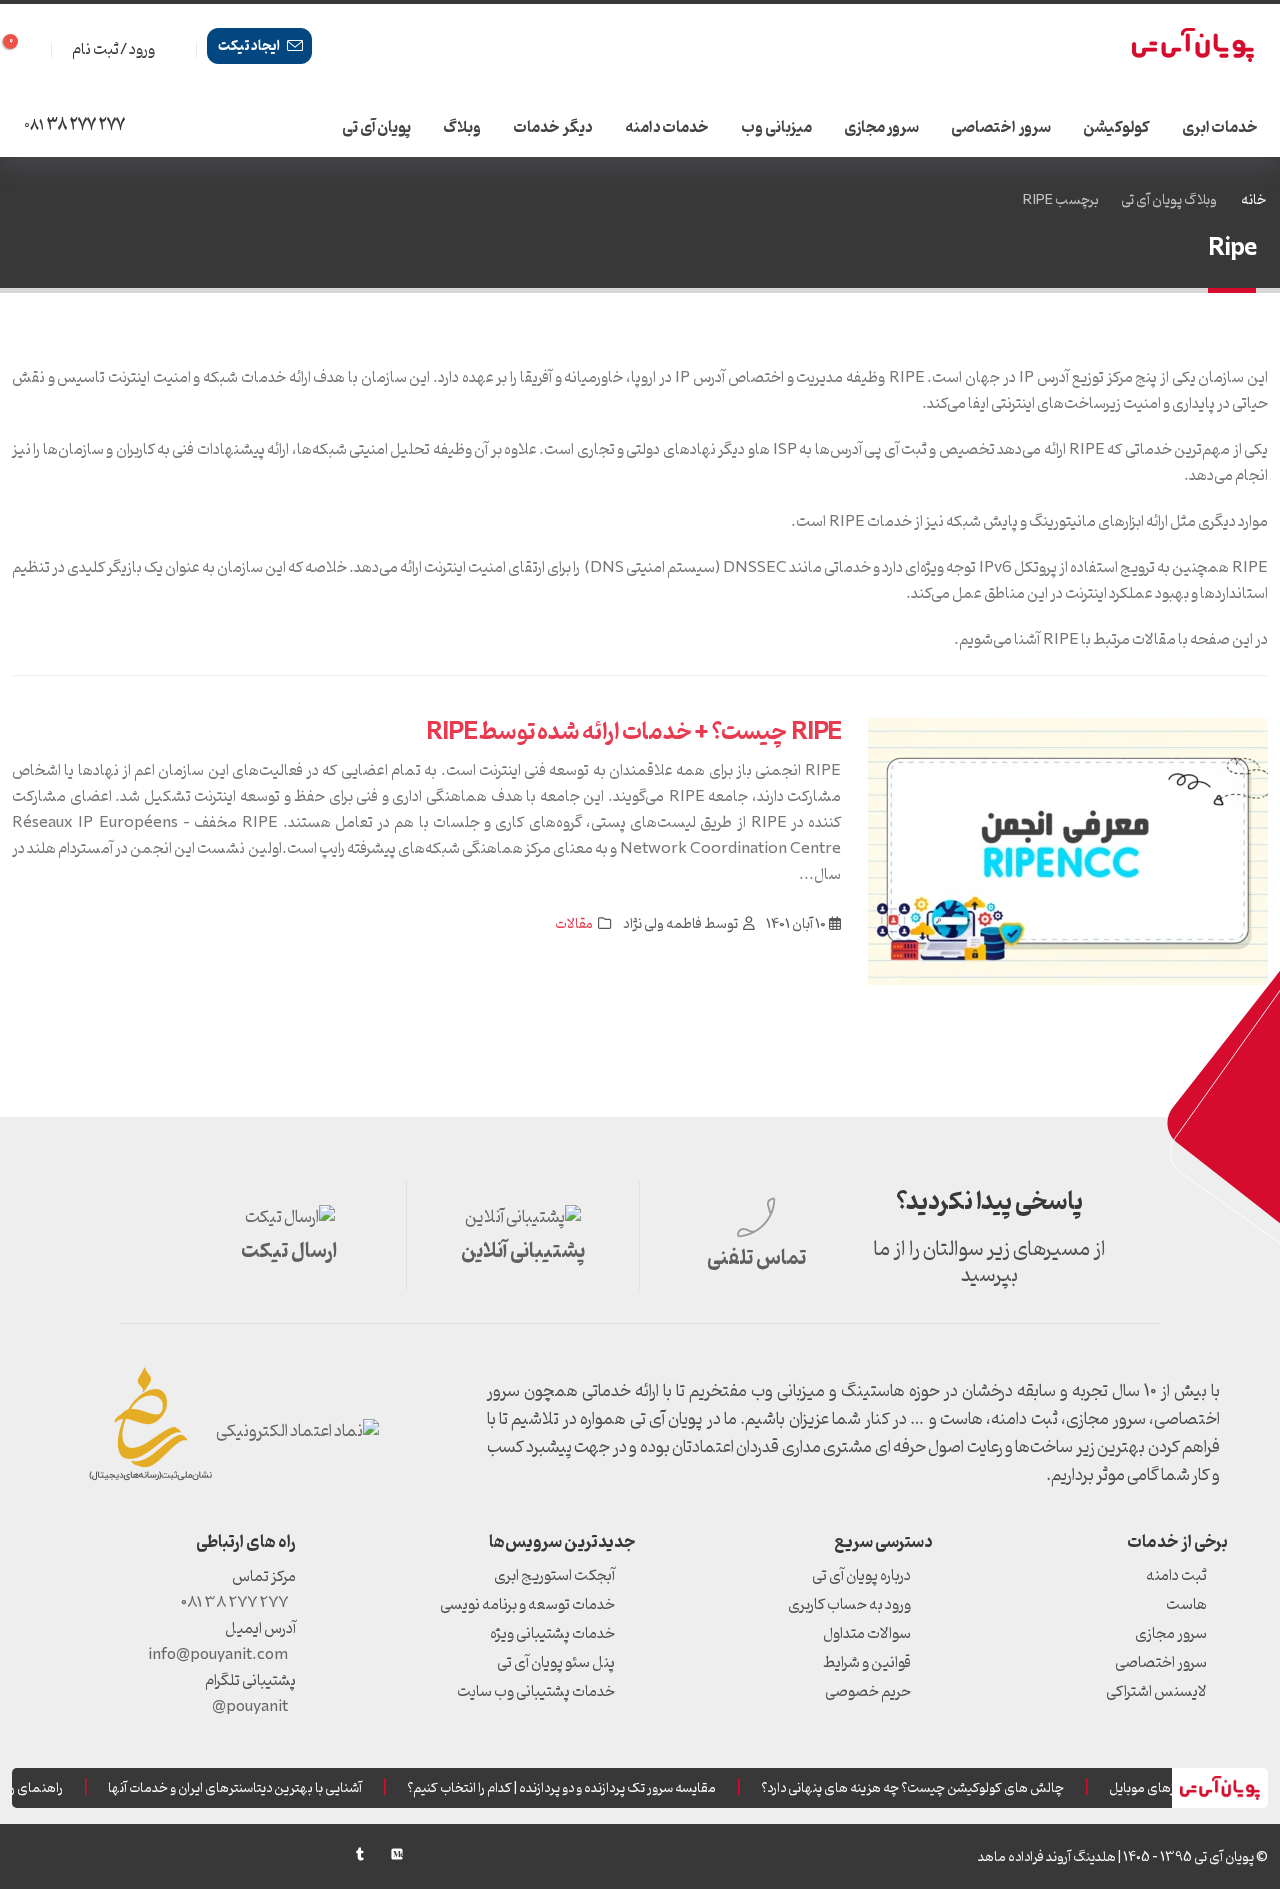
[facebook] (174, 1854)
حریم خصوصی (868, 1692)
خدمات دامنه (667, 128)
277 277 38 (74, 126)
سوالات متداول (867, 1634)
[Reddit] (286, 1854)
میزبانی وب (776, 128)
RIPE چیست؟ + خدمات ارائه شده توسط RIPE (633, 733)
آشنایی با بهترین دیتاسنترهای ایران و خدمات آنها (245, 1788)
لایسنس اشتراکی (1156, 1692)
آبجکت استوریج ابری (554, 1576)
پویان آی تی (376, 128)
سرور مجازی (882, 128)
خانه (1253, 200)
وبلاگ (462, 128)
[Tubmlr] (360, 1854)
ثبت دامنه (1176, 1576)
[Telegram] (63, 1859)
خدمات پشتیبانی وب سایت (536, 1692)
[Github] (26, 1854)
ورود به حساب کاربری (849, 1605)
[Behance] (323, 1854)
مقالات (574, 924)
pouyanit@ (250, 1707)
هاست (1186, 1605)
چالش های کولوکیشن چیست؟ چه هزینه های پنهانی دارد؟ (922, 1788)
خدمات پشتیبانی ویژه (552, 1634)
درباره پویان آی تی (861, 1576)
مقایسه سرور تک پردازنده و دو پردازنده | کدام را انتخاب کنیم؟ (571, 1788)
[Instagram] (100, 1854)
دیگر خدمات (553, 128)
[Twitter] (211, 1854)
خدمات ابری (1220, 128)
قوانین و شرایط (867, 1663)
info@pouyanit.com (218, 1655)
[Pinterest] (249, 1854)
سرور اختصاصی (1001, 128)
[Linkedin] (137, 1854)
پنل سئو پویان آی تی (556, 1663)
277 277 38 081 (234, 1603)
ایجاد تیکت (250, 46)
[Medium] (397, 1854)
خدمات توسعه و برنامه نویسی (527, 1605)
